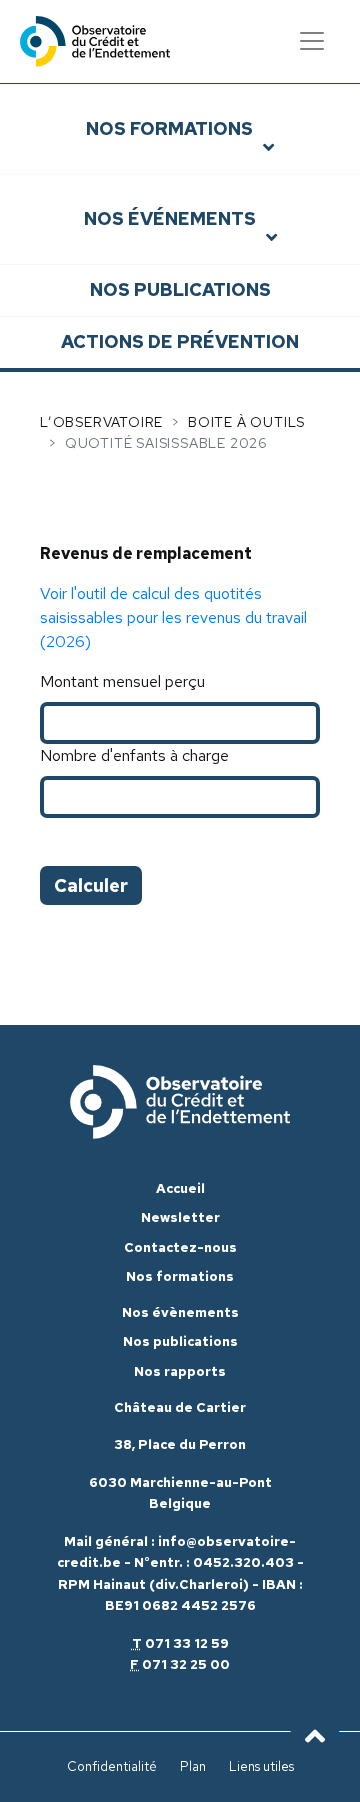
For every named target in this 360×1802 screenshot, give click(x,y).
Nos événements (170, 218)
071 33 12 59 (187, 1643)
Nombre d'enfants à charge (134, 755)
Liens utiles (261, 1766)
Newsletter (180, 1217)
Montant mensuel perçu (122, 681)
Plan (193, 1766)
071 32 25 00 (186, 1664)
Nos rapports (180, 1371)
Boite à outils (246, 422)
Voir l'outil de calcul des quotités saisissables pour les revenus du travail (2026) (173, 617)
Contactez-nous (180, 1247)
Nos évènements (180, 1312)
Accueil (180, 1188)
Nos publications (180, 289)
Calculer (91, 885)
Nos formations (169, 128)
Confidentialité (112, 1766)
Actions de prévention (180, 341)
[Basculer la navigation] (312, 41)
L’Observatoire (101, 422)
